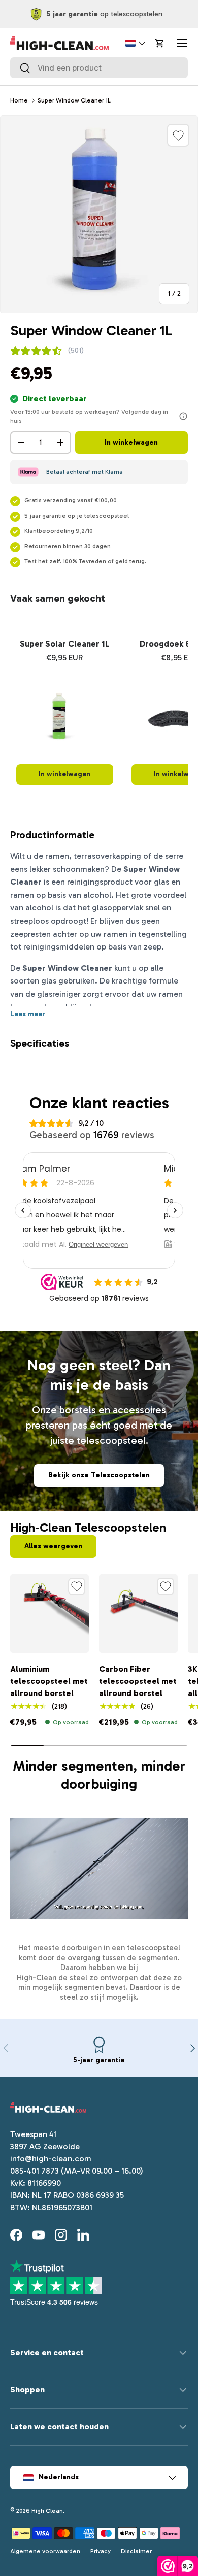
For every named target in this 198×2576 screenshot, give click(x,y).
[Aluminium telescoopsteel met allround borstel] (49, 1614)
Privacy (101, 2551)
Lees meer (28, 1014)
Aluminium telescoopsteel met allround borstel (49, 1681)
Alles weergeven (53, 1546)
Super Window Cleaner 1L (74, 100)
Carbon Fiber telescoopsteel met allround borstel (138, 1681)
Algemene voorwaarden (45, 2551)
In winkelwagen (131, 442)
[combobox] (99, 68)
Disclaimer (136, 2551)
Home (19, 100)
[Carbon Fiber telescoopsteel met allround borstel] (138, 1614)
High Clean (47, 2511)
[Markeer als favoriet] (178, 135)
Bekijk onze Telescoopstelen (99, 1475)
